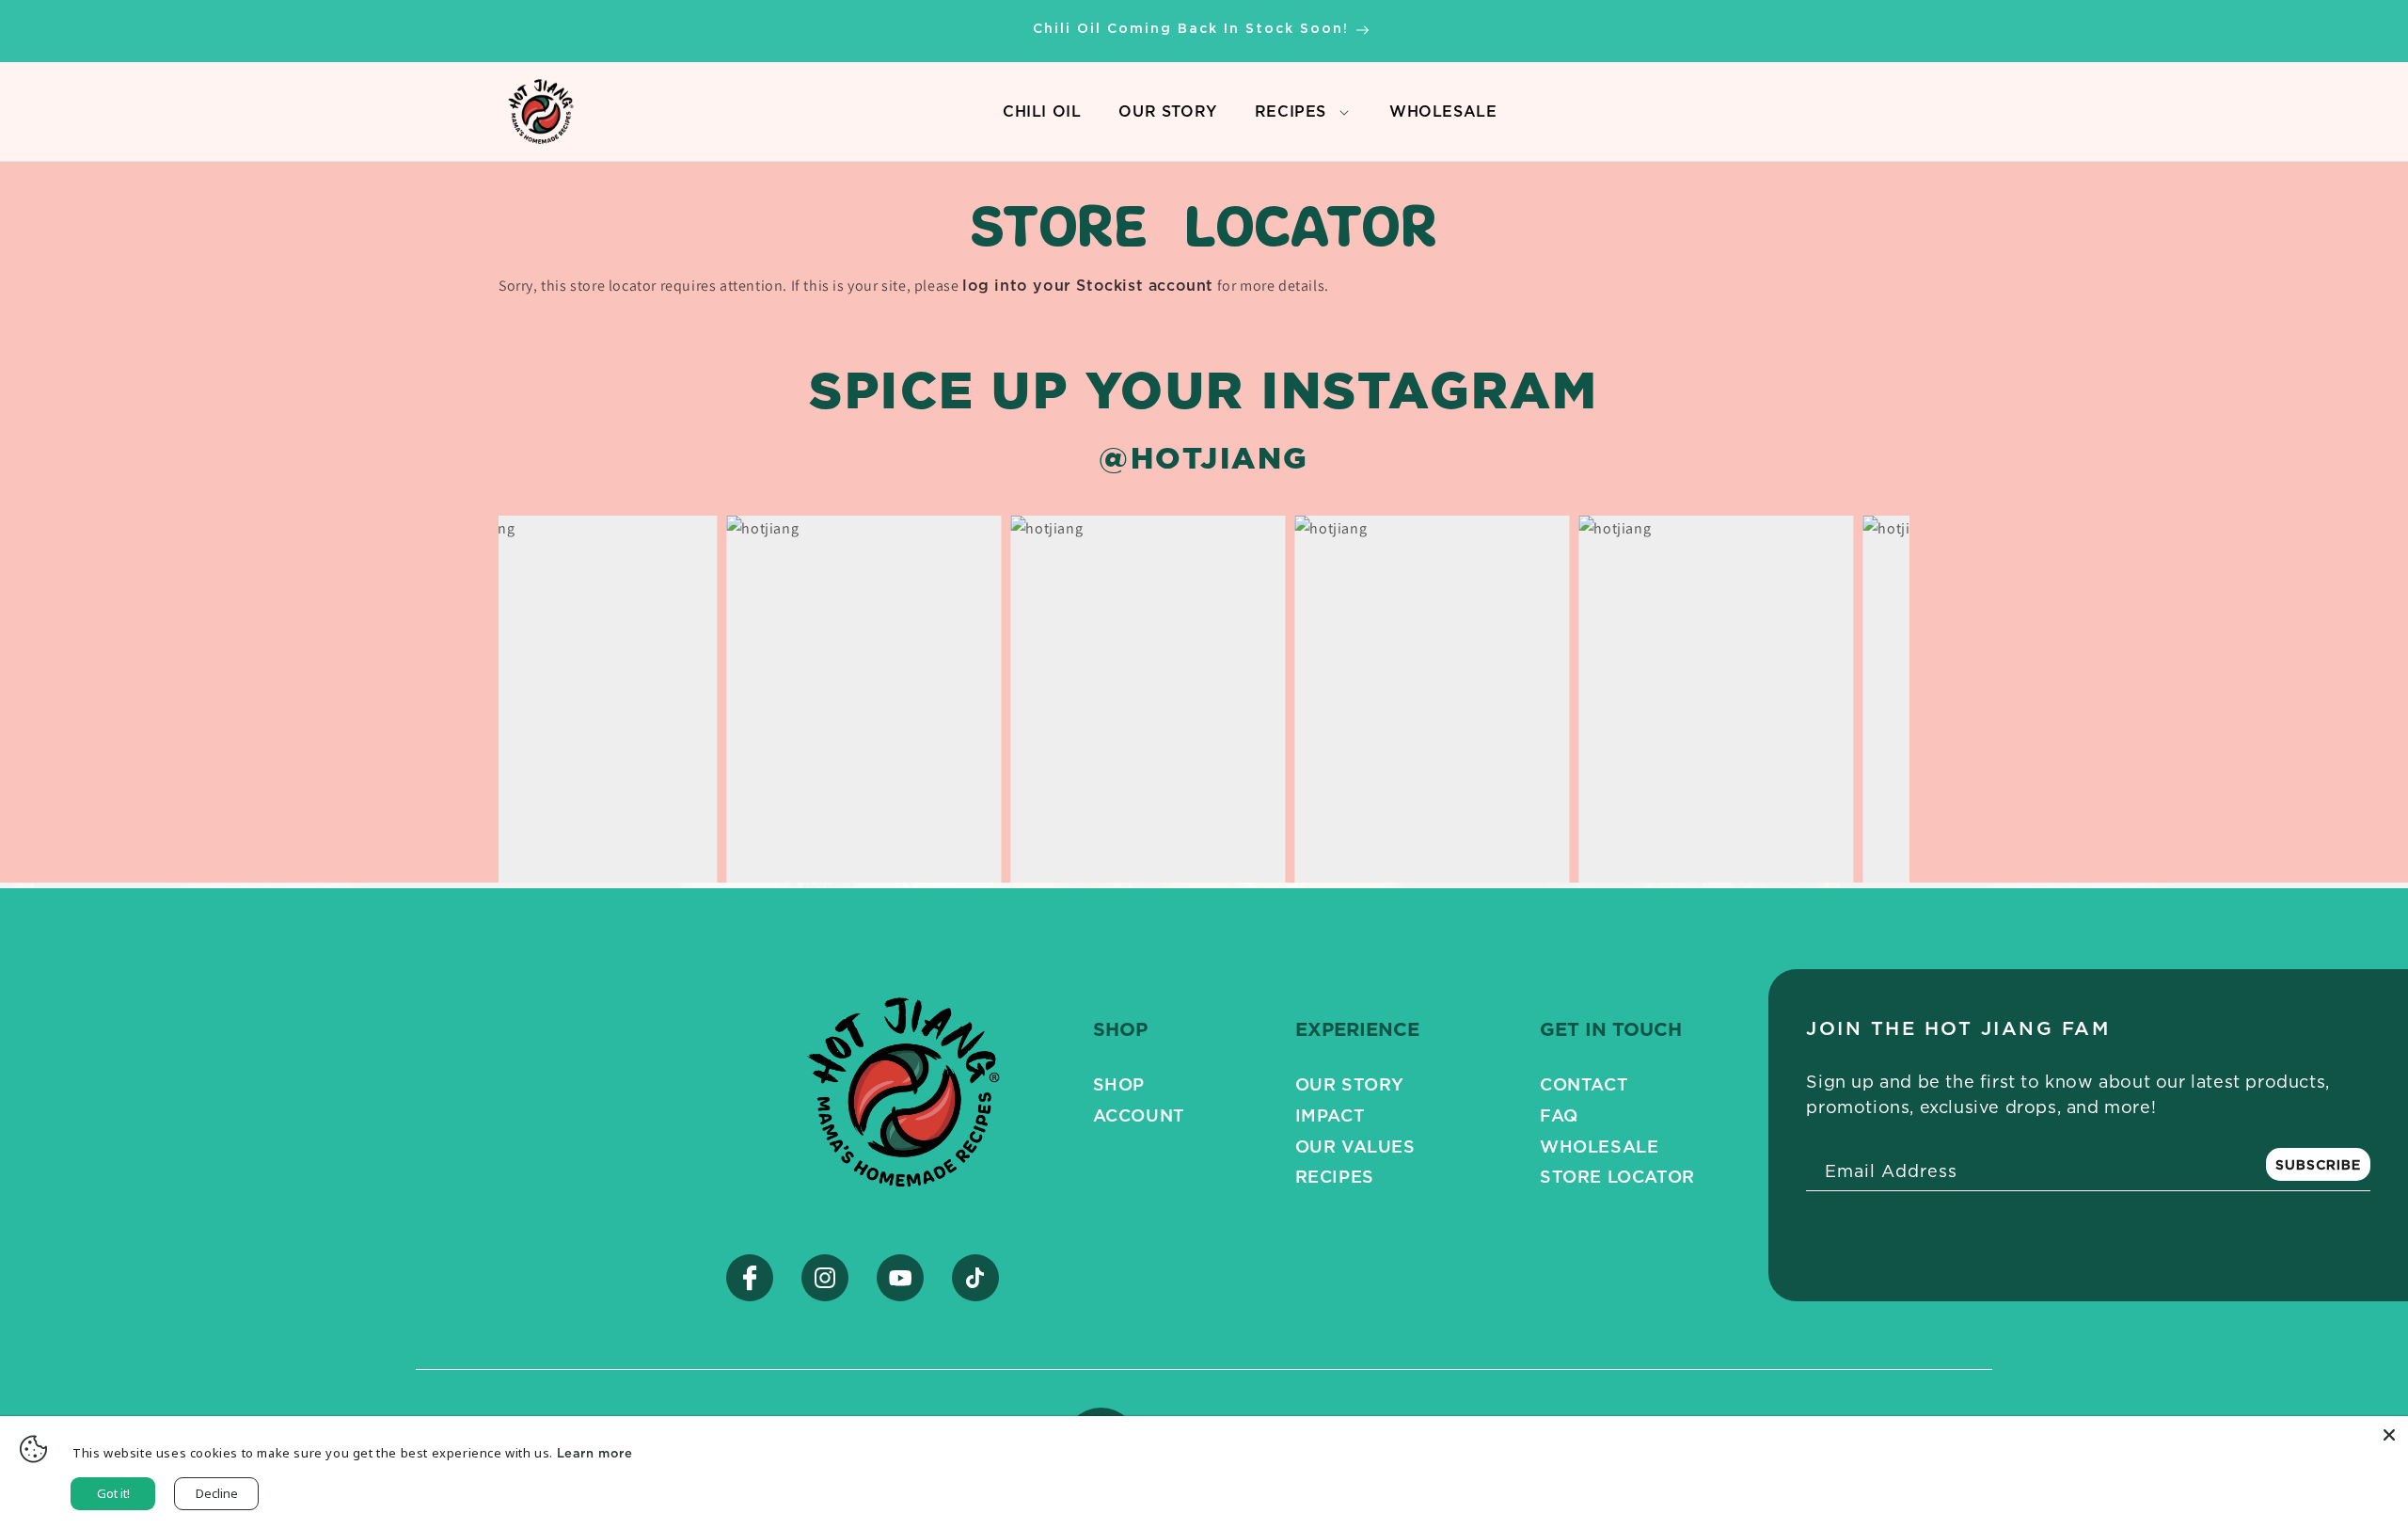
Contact (1584, 1084)
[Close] (2389, 1435)
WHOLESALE (1443, 116)
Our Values (1355, 1146)
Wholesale (1599, 1146)
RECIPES (1291, 111)
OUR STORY (1167, 116)
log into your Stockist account (1088, 285)
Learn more (595, 1453)
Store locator (1617, 1176)
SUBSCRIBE (2318, 1164)
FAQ (1559, 1115)
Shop (1119, 1084)
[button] (1344, 112)
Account (1139, 1115)
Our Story (1350, 1084)
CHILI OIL (1042, 116)
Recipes (1335, 1176)
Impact (1331, 1115)
